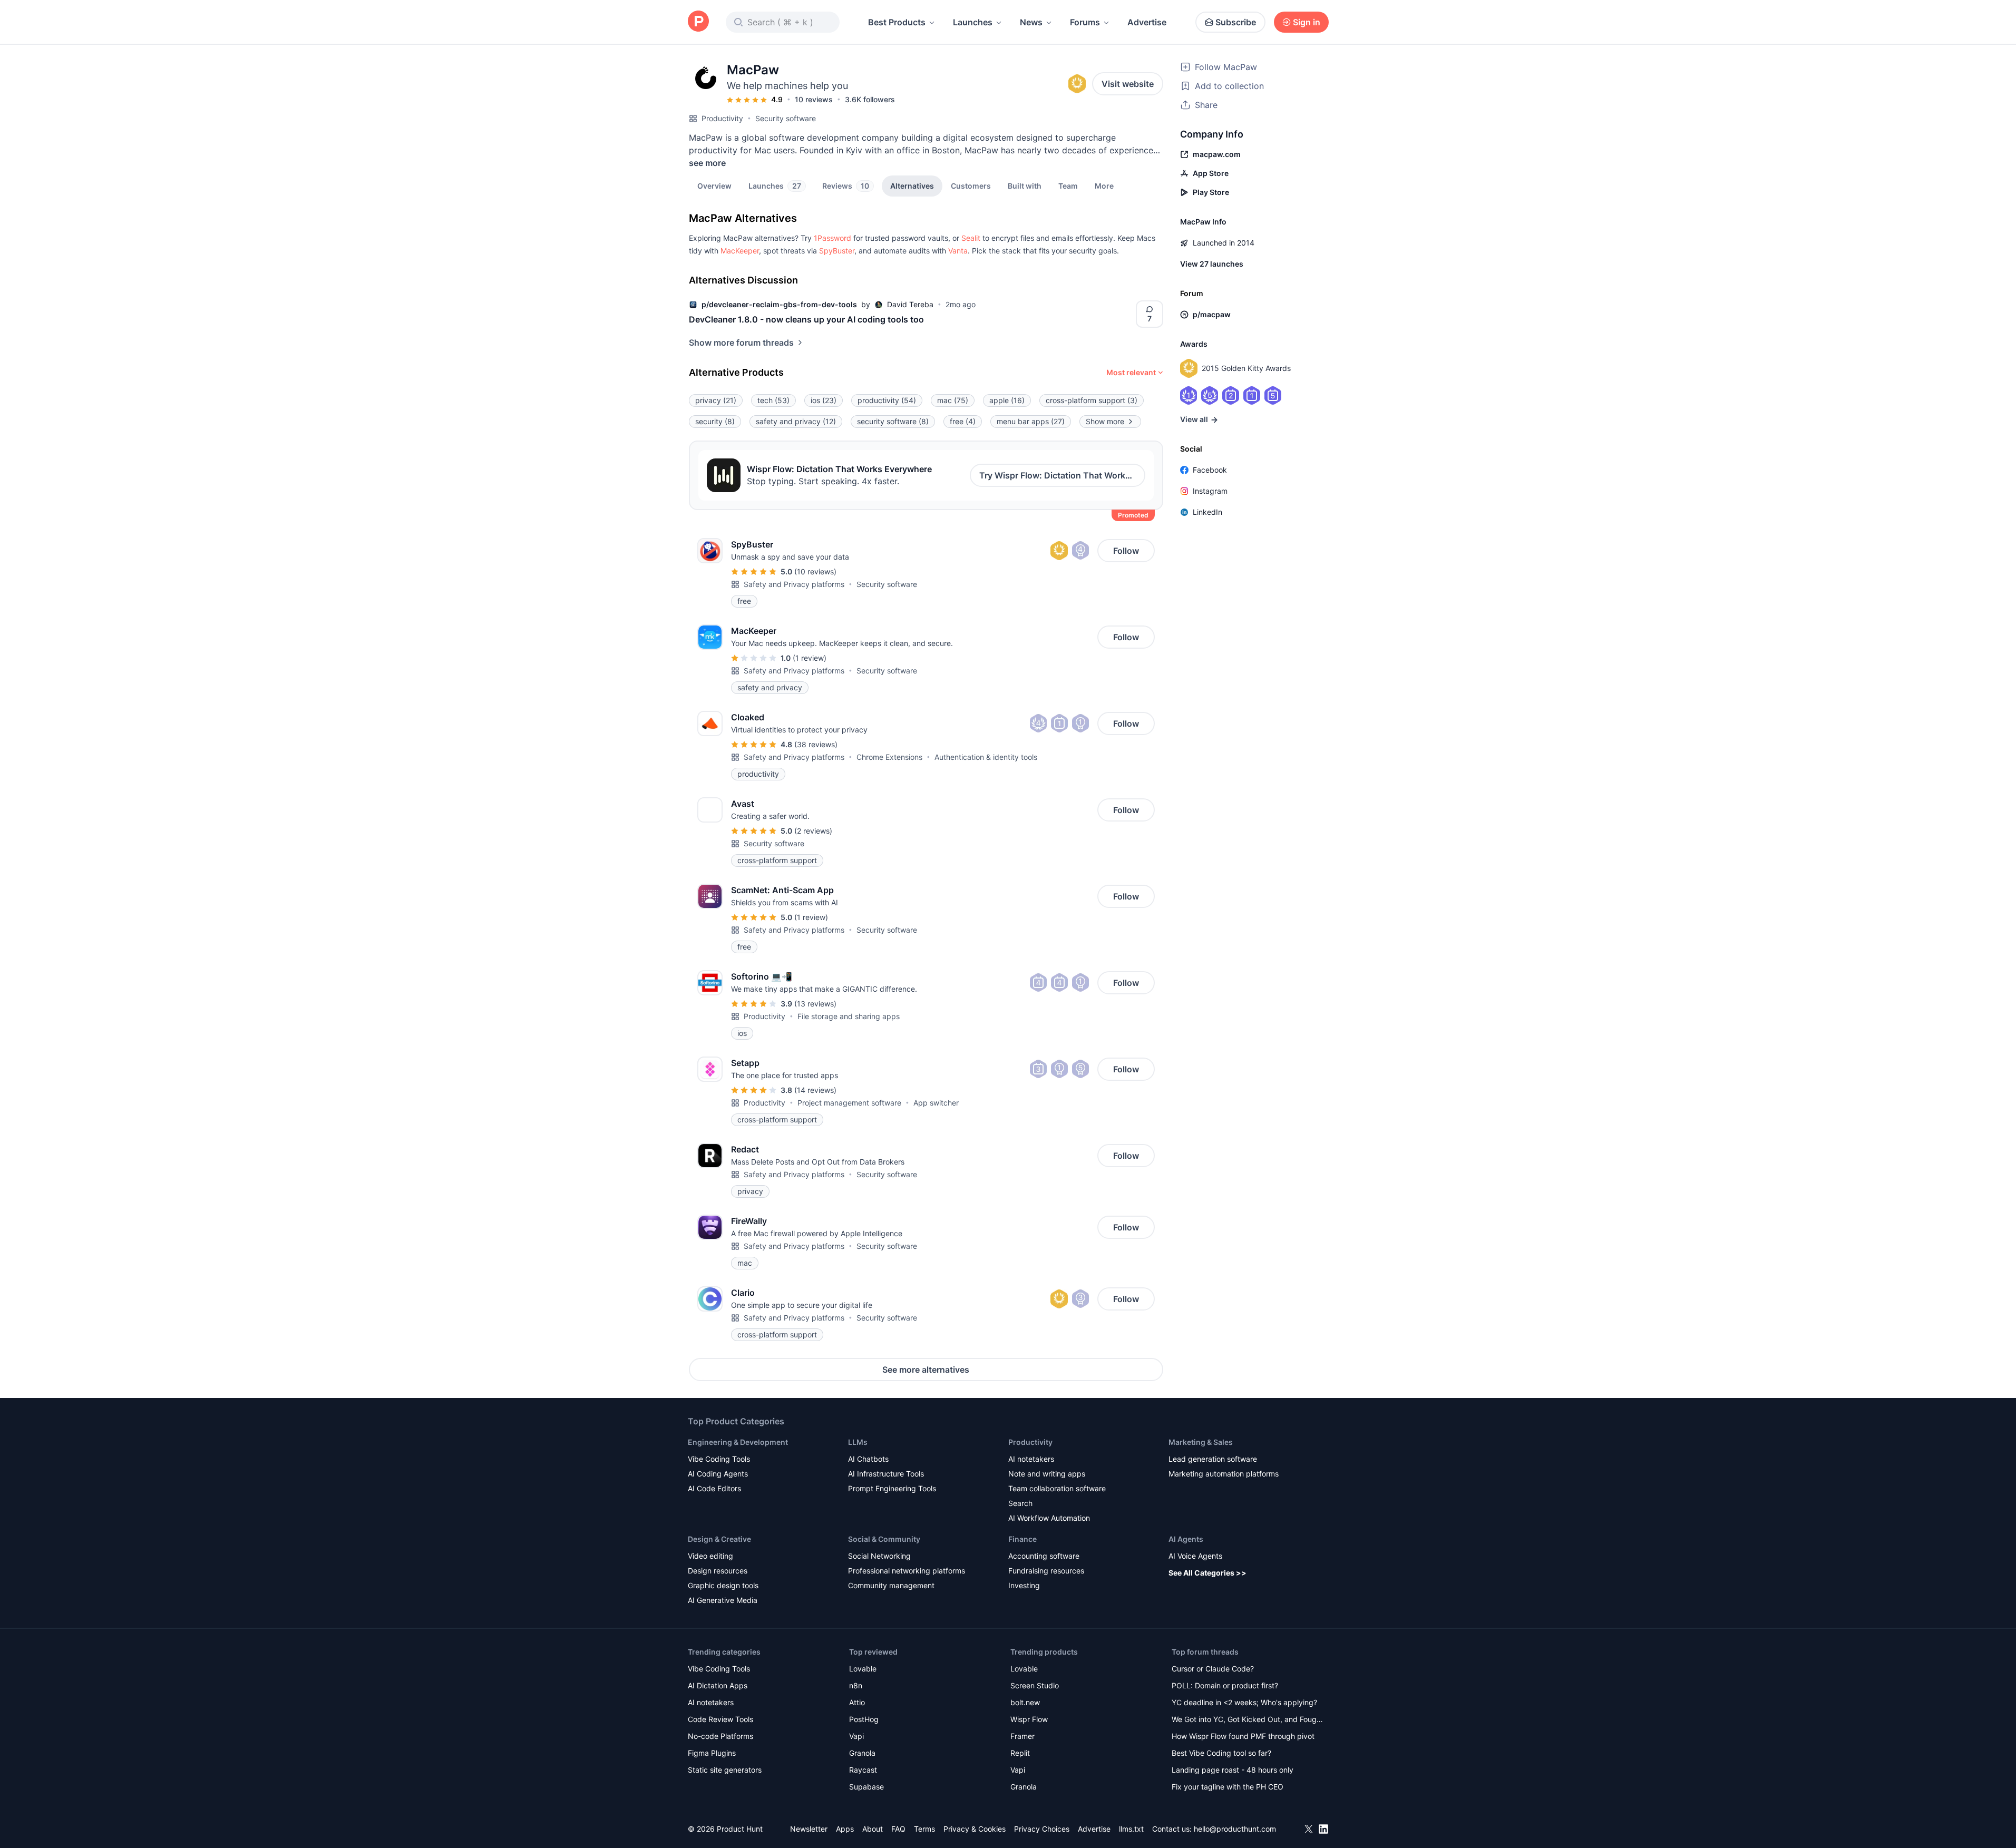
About (873, 1829)
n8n (856, 1685)
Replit (1020, 1753)
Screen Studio (1035, 1685)
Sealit (971, 238)
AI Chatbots (868, 1459)
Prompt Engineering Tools (892, 1488)
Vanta (958, 251)
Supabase (866, 1787)
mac (953, 400)
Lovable (863, 1669)
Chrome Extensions (889, 757)
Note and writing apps (1047, 1474)
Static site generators (725, 1770)
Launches (973, 22)
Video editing (710, 1556)
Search (1020, 1503)
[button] (1104, 185)
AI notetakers (1031, 1459)
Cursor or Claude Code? (1213, 1669)
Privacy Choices (1042, 1829)
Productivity (722, 118)
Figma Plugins (712, 1753)
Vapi (856, 1736)
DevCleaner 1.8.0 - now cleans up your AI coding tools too (806, 319)
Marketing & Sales (1201, 1442)
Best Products (897, 22)
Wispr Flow (1029, 1719)
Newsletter (809, 1829)
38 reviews (816, 744)
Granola (862, 1753)
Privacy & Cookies (975, 1829)
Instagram (1210, 491)
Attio (857, 1702)
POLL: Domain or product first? (1225, 1685)
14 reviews (815, 1090)
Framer (1022, 1736)
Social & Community (884, 1539)
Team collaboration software (1057, 1488)
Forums (1085, 22)
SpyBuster (837, 251)
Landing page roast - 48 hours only (1233, 1770)
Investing (1024, 1585)
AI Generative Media (723, 1600)
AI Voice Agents (1195, 1556)
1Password (832, 238)
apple (1007, 400)
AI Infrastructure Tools (886, 1474)
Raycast (863, 1770)
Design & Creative (719, 1539)
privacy (716, 400)
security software (893, 421)
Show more (1105, 421)
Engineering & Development (738, 1442)
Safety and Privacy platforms (794, 584)
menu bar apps (1031, 421)
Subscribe (1236, 22)
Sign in (1307, 22)
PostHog (864, 1719)
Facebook (1210, 470)
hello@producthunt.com (1235, 1829)
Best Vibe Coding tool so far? (1221, 1753)
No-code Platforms (720, 1736)
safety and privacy (796, 421)
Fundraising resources (1046, 1571)
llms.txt (1131, 1829)
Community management (891, 1585)
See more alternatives (926, 1370)
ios (824, 400)
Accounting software (1044, 1556)
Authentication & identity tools (986, 757)
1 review (810, 658)
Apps (845, 1829)
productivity (887, 400)
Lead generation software (1213, 1459)
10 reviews (814, 99)
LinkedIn (1207, 512)
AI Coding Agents (718, 1474)
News (1031, 22)
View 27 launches (1212, 264)
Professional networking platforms (907, 1571)
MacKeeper (740, 251)
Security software (786, 118)
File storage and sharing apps (849, 1016)
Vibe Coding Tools (719, 1459)
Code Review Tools (720, 1719)
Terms (924, 1829)
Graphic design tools (723, 1585)
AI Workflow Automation (1049, 1518)
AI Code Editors (714, 1488)
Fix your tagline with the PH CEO (1228, 1787)
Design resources (718, 1571)
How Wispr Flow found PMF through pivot (1243, 1736)
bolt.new (1025, 1702)
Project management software (849, 1103)
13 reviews (815, 1004)
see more (707, 163)
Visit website (1128, 84)
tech (773, 400)
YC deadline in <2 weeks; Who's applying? (1244, 1702)
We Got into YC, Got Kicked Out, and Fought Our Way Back (1248, 1720)
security (715, 421)
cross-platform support (1092, 400)
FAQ (898, 1829)
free (963, 421)
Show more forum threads (741, 343)
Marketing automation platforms (1224, 1474)
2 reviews (813, 831)
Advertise (1147, 22)
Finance (1022, 1539)
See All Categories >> (1207, 1573)
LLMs (858, 1442)
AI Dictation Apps (718, 1685)
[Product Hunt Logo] (698, 22)
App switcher (936, 1103)
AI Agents (1186, 1539)
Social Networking (879, 1556)
